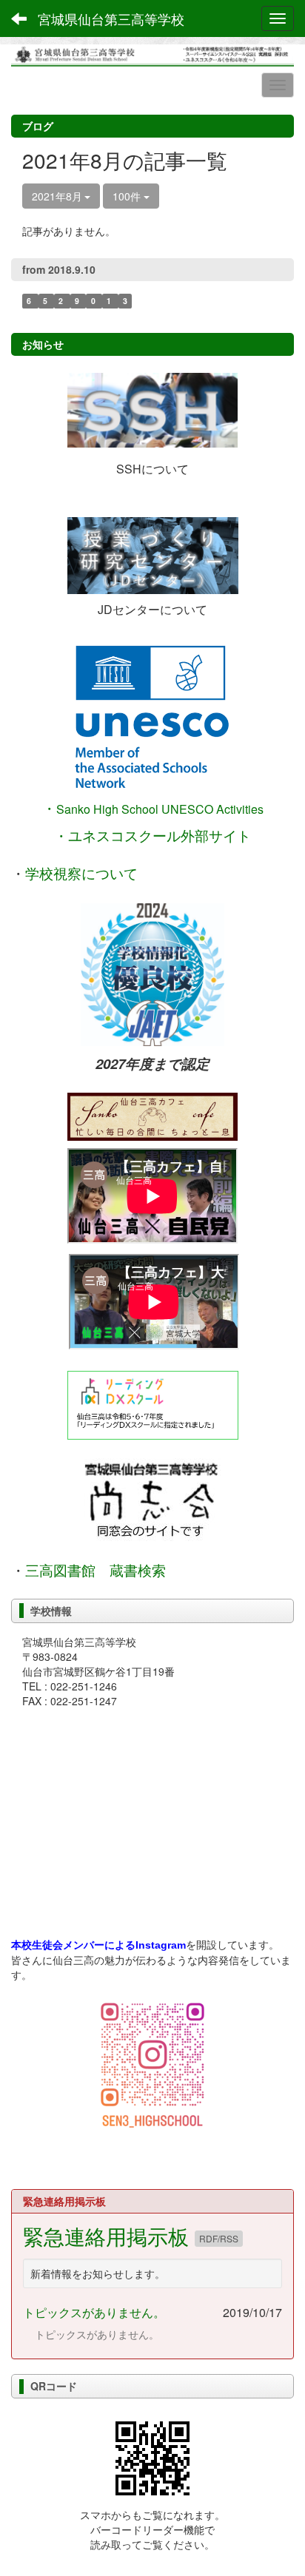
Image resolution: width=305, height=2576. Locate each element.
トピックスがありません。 (94, 2312)
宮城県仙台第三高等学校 (111, 18)
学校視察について (81, 874)
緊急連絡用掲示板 (109, 2236)
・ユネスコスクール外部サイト (152, 835)
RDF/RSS (219, 2238)
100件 (128, 196)
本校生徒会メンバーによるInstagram (98, 1945)
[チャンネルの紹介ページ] (152, 1117)
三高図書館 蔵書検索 (95, 1570)
